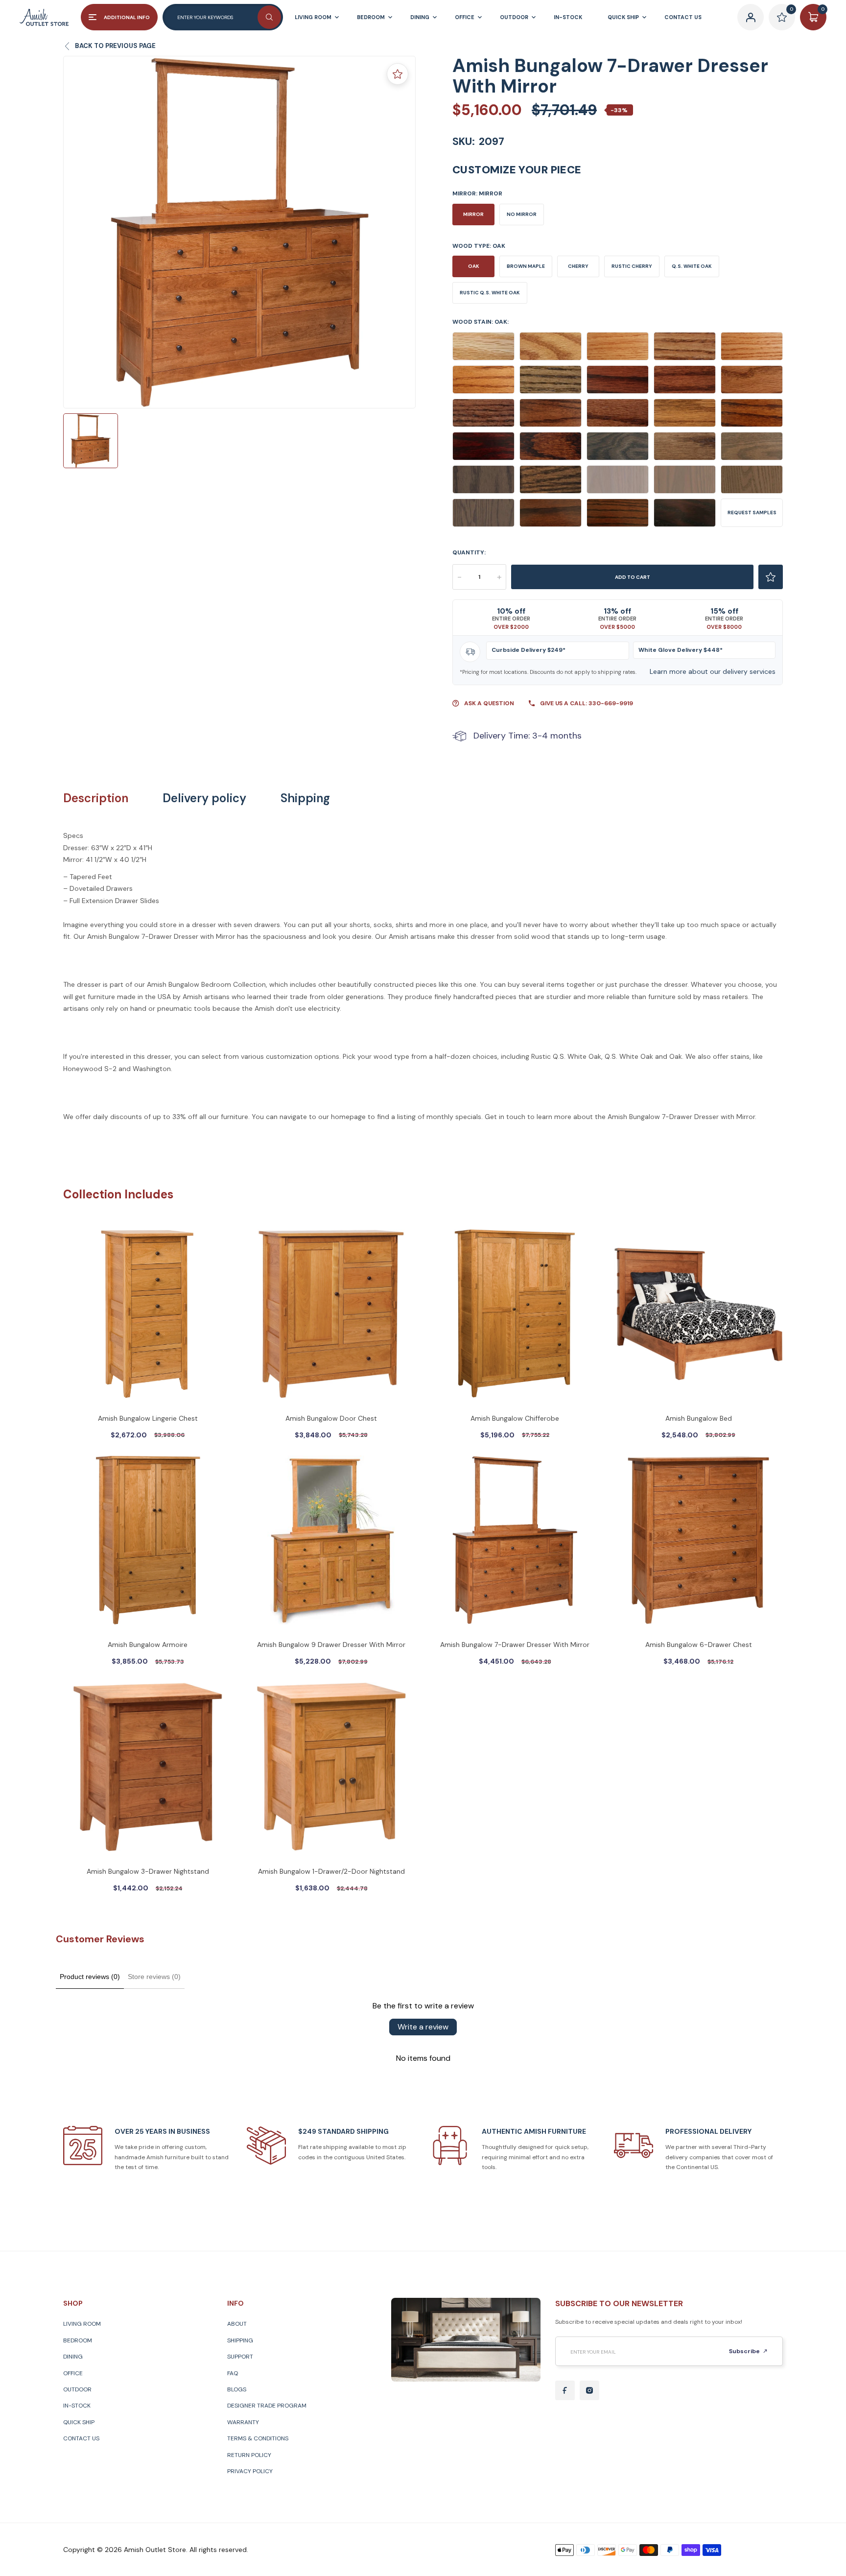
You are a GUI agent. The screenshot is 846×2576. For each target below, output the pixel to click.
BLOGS (237, 2389)
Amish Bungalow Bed (699, 1418)
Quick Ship (79, 2422)
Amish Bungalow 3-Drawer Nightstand (148, 1871)
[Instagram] (589, 2390)
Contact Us (81, 2438)
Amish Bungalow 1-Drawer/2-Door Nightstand (331, 1871)
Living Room (82, 2324)
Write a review (423, 2027)
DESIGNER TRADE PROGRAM (267, 2406)
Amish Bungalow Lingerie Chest (148, 1418)
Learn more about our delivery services (713, 671)
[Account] (751, 17)
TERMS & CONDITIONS (258, 2438)
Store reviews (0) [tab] (154, 1977)
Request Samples (752, 513)
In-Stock (77, 2406)
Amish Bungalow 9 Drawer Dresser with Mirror (331, 1645)
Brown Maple (526, 266)
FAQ (233, 2373)
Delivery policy (204, 798)
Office (73, 2373)
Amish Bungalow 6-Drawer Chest (699, 1645)
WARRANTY (243, 2422)
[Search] (269, 17)
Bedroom (78, 2340)
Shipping (305, 798)
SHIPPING (240, 2340)
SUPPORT (240, 2357)
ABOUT (237, 2324)
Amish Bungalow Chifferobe (515, 1418)
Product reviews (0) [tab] (90, 1977)
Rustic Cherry (632, 266)
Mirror (473, 214)
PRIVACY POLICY (250, 2471)
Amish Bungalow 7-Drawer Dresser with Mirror (515, 1645)
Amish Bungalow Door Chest (331, 1418)
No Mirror (522, 214)
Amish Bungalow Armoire (148, 1645)
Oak (474, 266)
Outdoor (77, 2389)
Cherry (578, 266)
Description (96, 798)
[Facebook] (565, 2390)
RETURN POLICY (249, 2455)
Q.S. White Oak (692, 266)
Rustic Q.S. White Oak (490, 293)
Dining (73, 2357)
